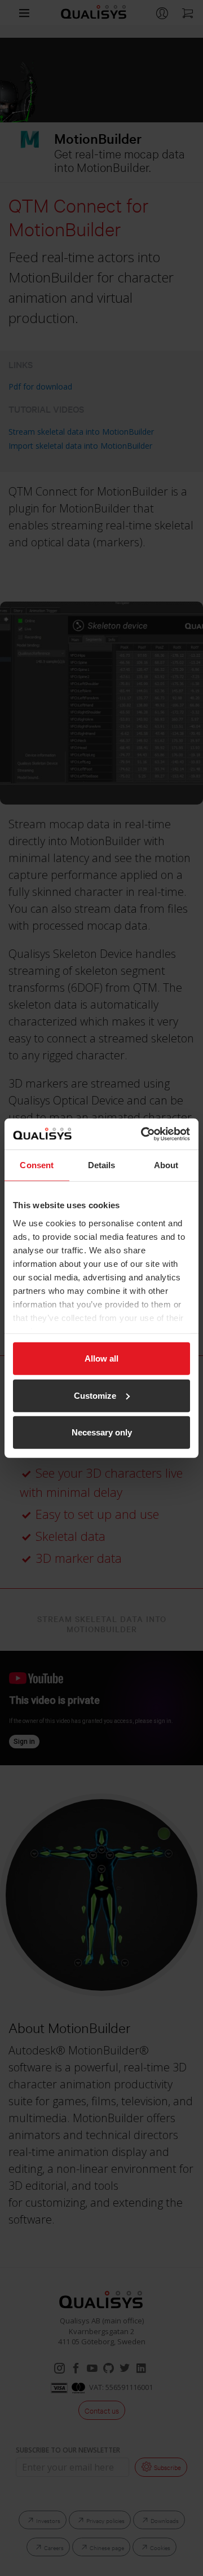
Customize (95, 1395)
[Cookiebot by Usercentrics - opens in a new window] (143, 1134)
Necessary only (102, 1432)
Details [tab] (102, 1165)
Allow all (101, 1358)
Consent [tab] (37, 1165)
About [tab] (166, 1165)
